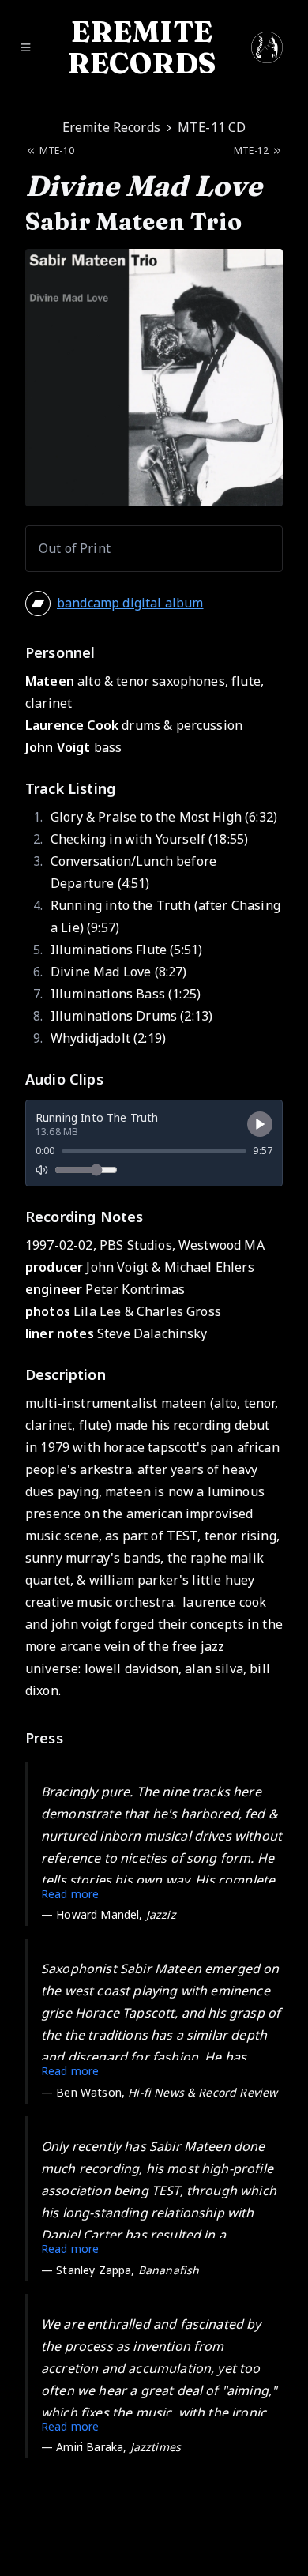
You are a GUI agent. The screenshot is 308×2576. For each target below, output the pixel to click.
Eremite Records (111, 127)
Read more (70, 1894)
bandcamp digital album (130, 603)
